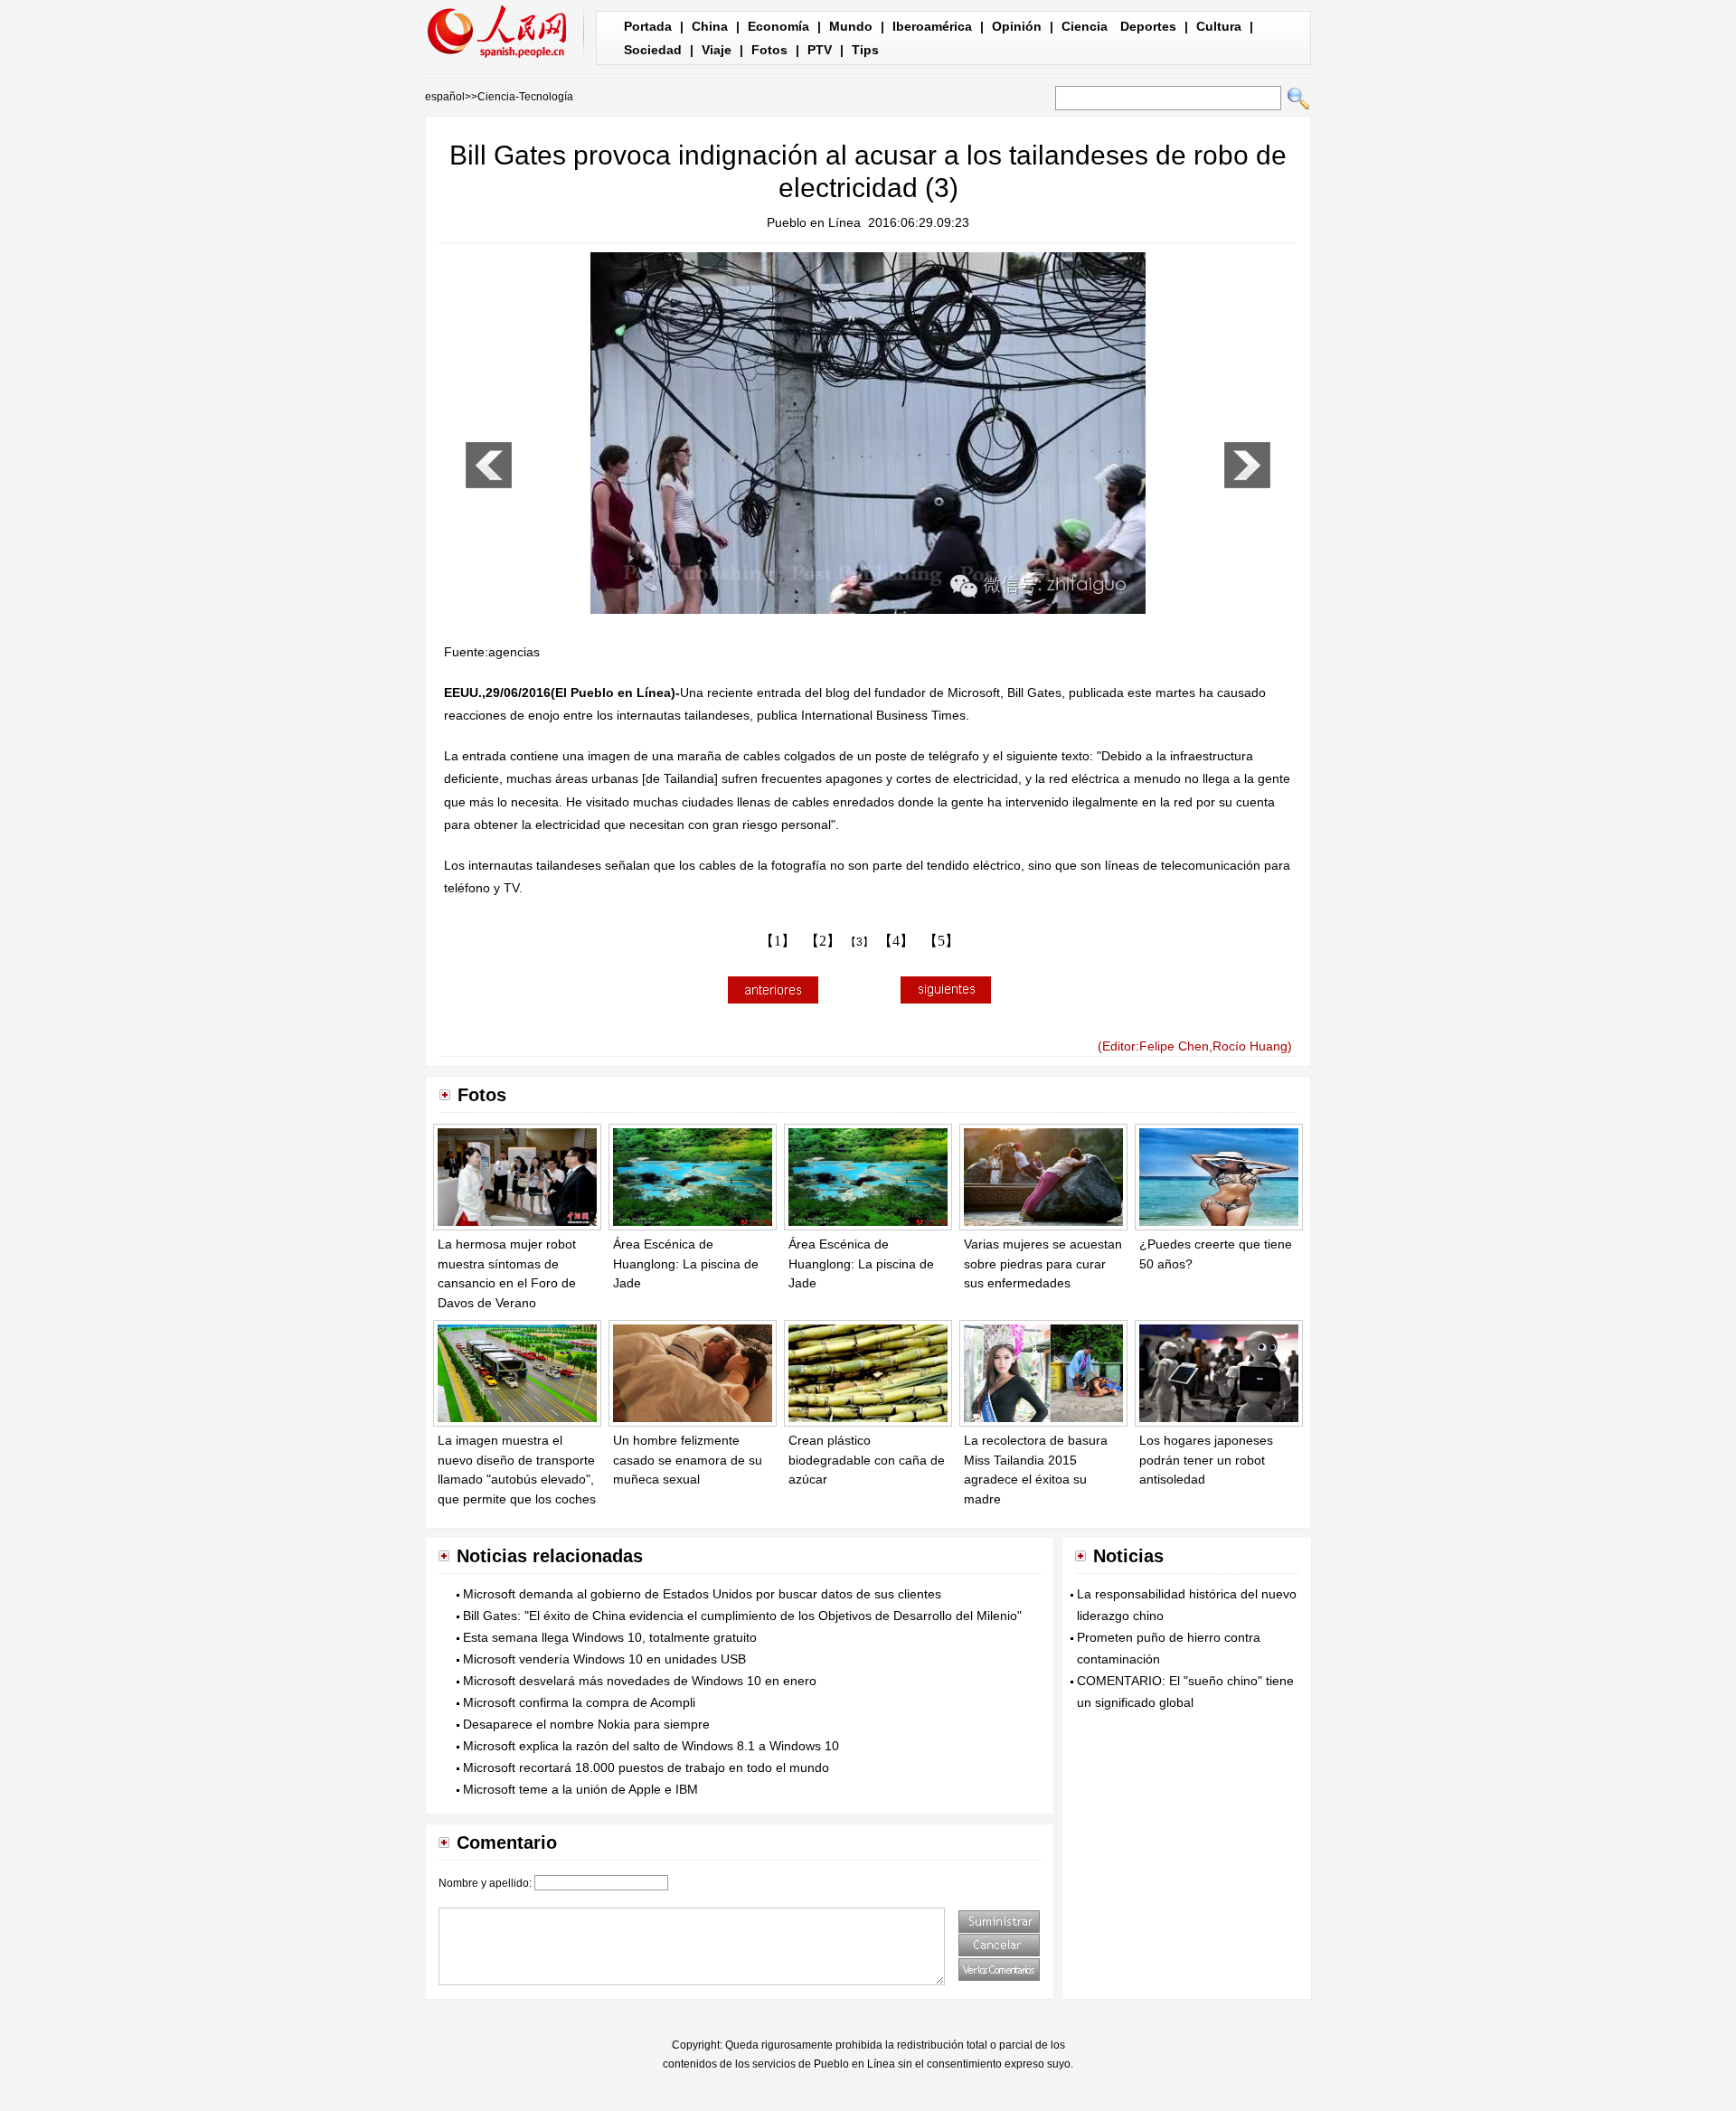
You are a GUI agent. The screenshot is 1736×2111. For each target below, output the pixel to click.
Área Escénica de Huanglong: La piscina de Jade (686, 1263)
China (710, 26)
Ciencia (1085, 26)
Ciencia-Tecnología (525, 97)
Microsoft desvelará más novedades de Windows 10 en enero (640, 1681)
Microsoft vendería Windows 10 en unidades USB (604, 1659)
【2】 (823, 941)
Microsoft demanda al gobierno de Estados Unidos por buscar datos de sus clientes (702, 1594)
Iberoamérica (932, 26)
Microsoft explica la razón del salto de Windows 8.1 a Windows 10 (651, 1746)
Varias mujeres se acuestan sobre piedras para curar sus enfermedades (1043, 1263)
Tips (865, 50)
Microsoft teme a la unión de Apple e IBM (580, 1789)
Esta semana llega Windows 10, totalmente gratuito (610, 1637)
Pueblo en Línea (814, 222)
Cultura (1219, 26)
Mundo (851, 26)
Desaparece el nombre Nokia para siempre (586, 1724)
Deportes (1148, 26)
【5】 (941, 941)
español (445, 97)
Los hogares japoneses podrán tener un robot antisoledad (1206, 1460)
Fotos (769, 50)
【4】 (896, 941)
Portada (648, 26)
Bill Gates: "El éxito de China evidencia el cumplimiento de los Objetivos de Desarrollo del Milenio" (742, 1616)
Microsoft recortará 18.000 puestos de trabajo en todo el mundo (646, 1767)
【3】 (859, 942)
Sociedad (653, 50)
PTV (820, 50)
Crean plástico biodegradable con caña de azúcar (867, 1460)
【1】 (778, 941)
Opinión (1017, 26)
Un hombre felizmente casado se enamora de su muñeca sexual (688, 1460)
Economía (778, 26)
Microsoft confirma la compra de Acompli (579, 1702)
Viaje (717, 50)
